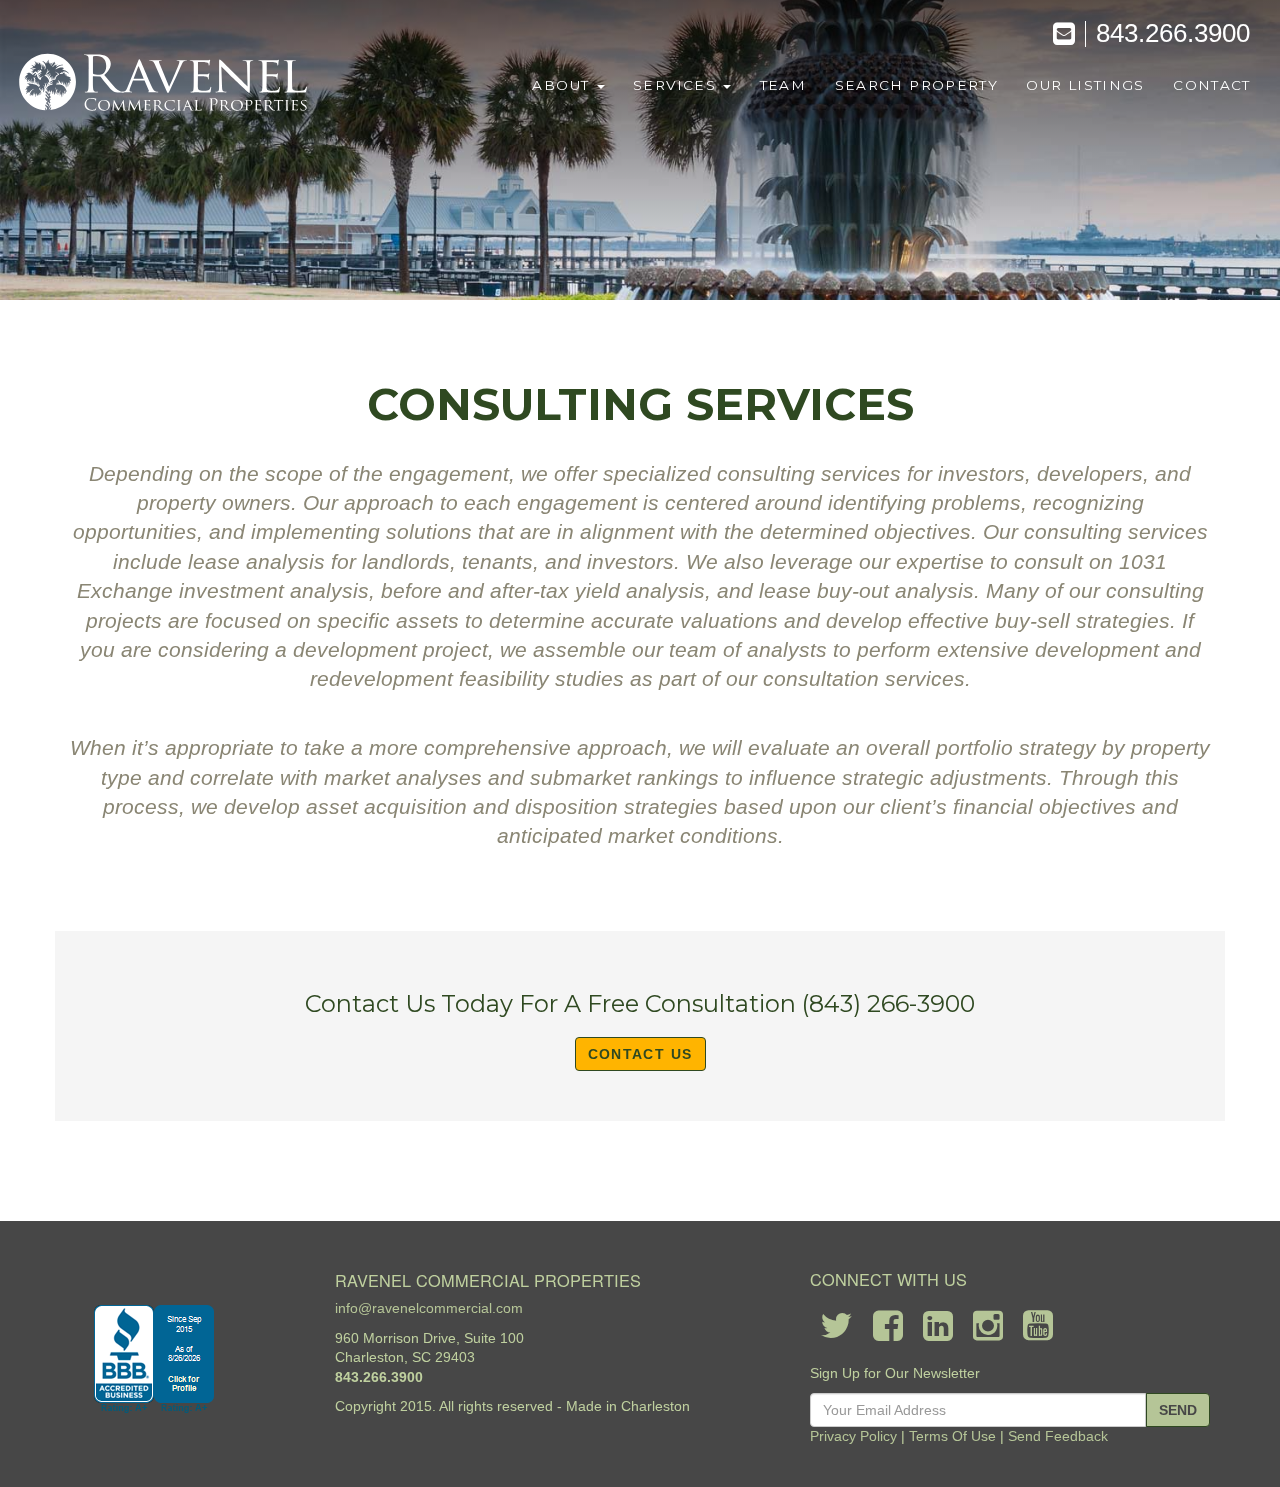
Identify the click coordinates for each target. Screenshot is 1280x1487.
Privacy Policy (853, 1436)
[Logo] (165, 84)
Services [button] (677, 85)
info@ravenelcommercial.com (429, 1308)
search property (916, 85)
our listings (1085, 85)
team (783, 85)
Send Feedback (1058, 1436)
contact (1212, 85)
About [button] (563, 85)
